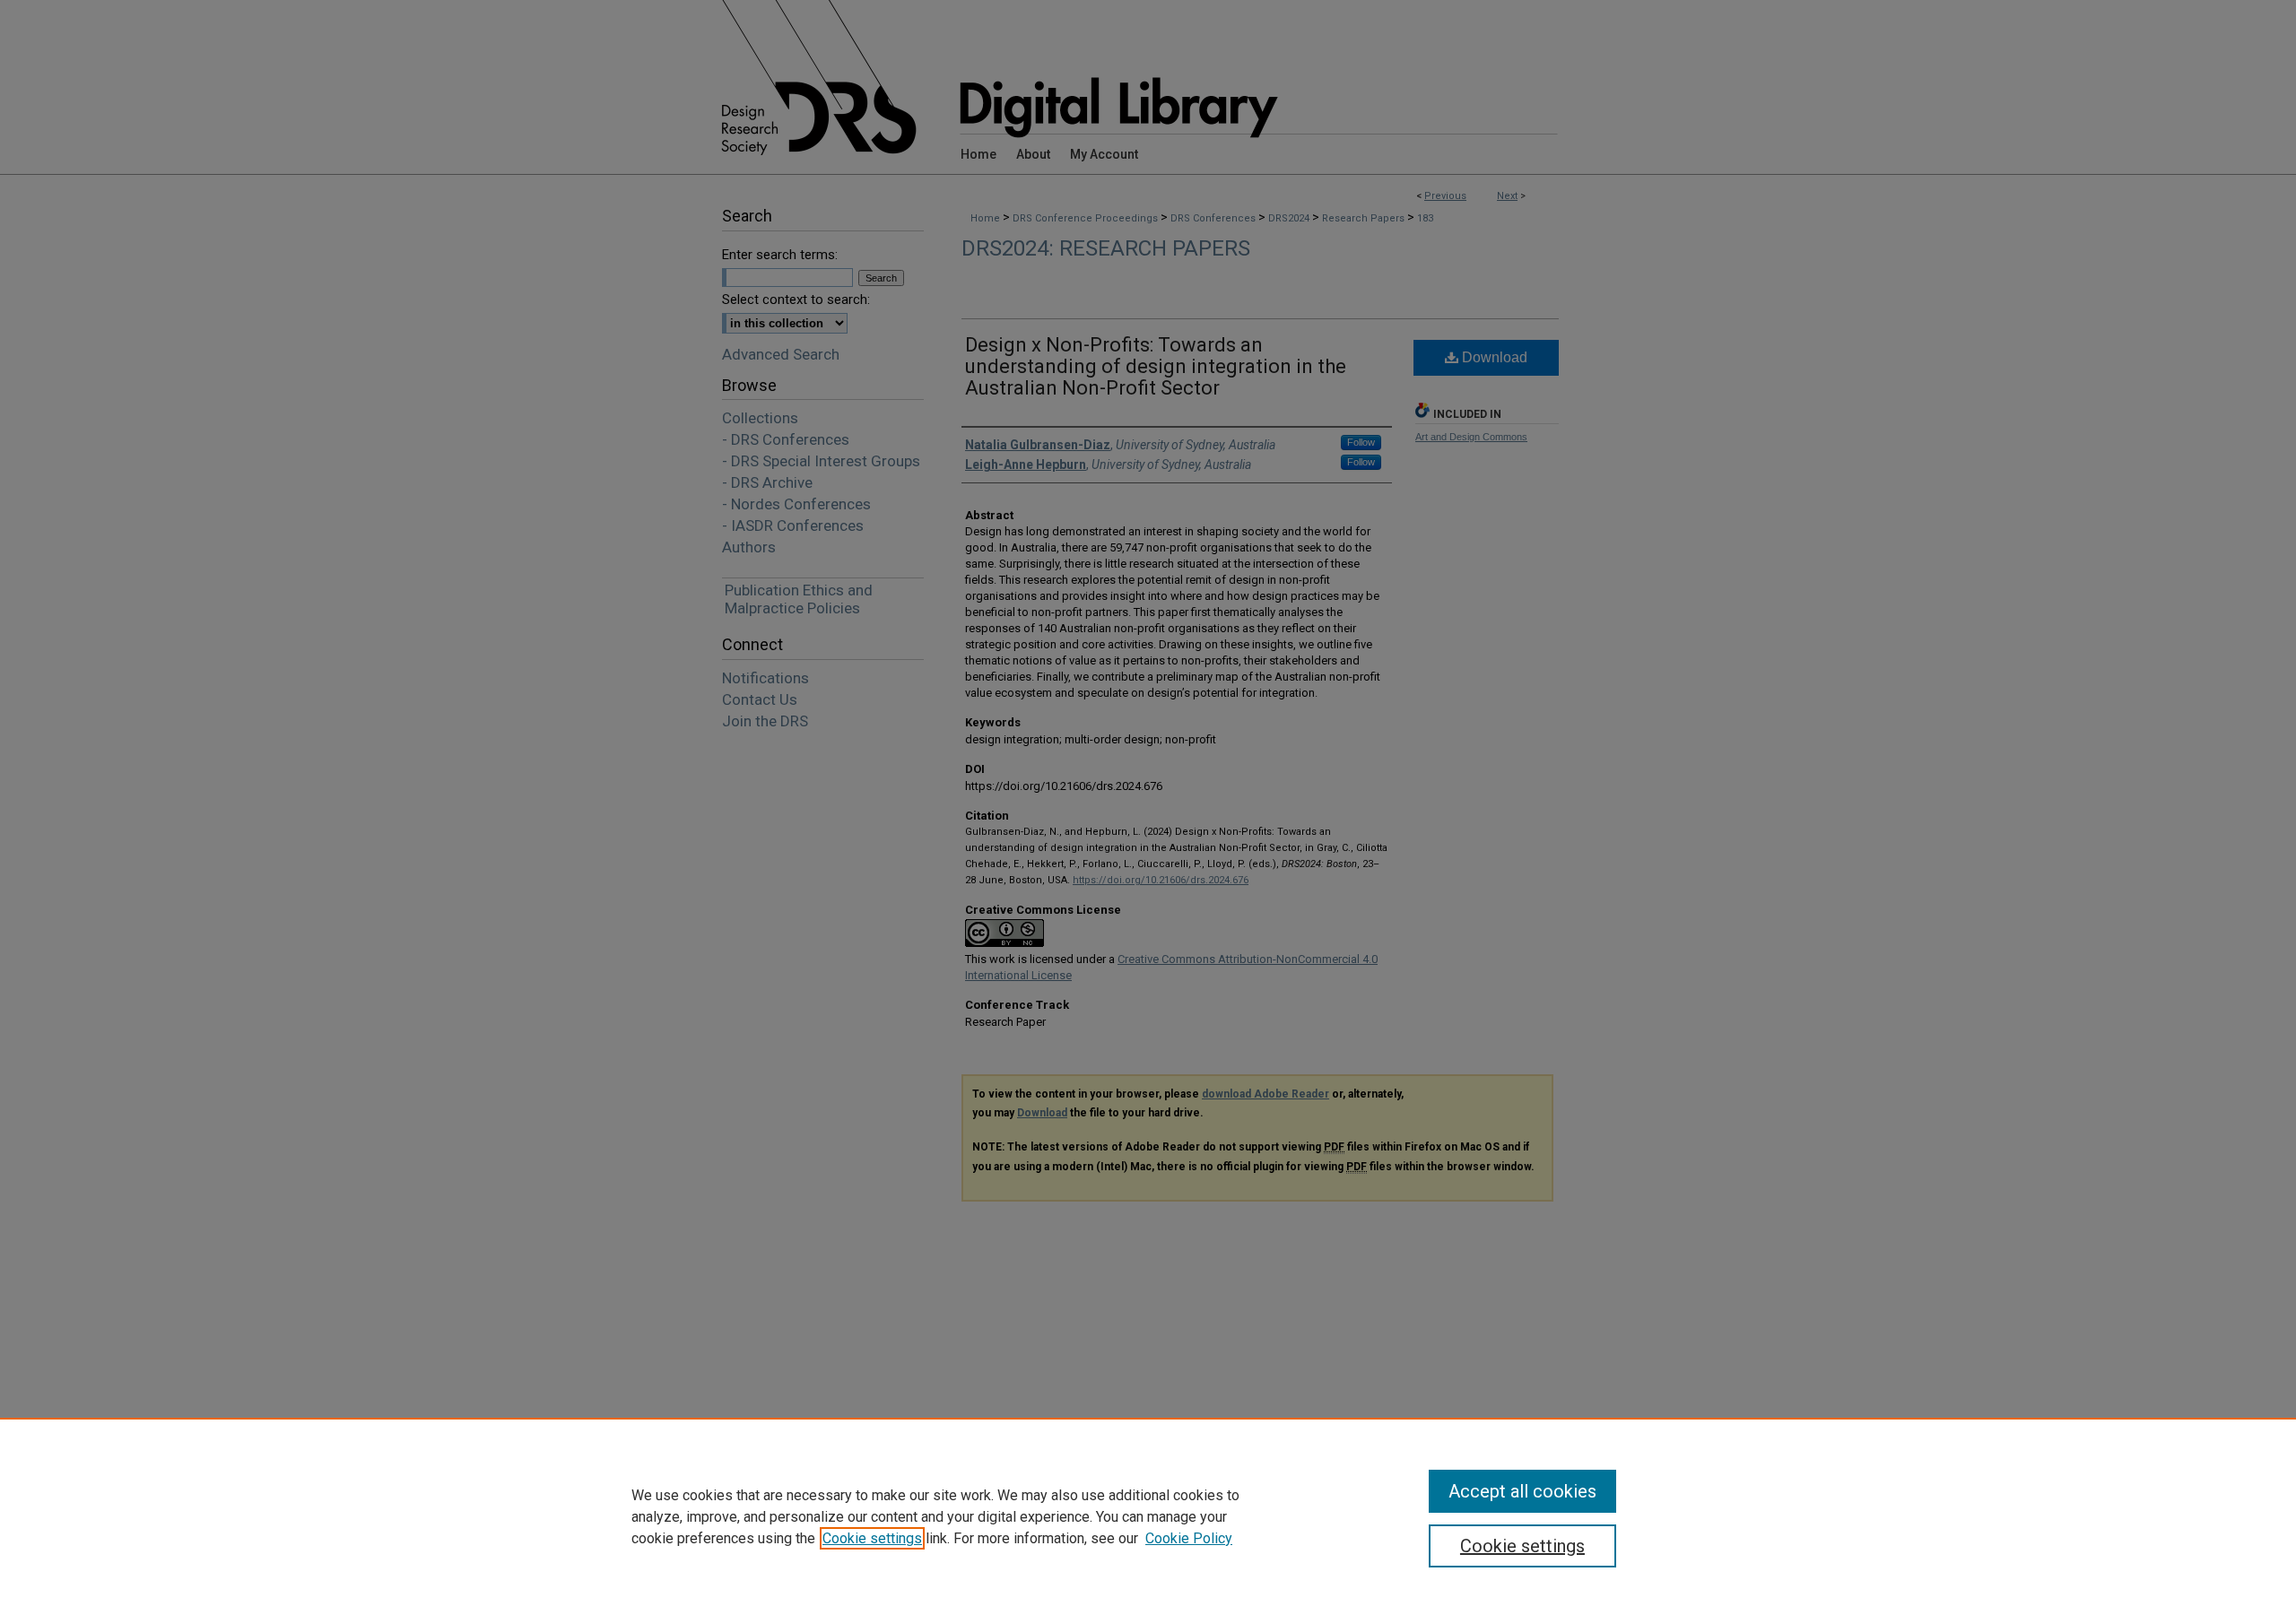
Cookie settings (872, 1538)
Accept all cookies (1522, 1491)
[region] (1148, 1516)
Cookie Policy (1189, 1538)
